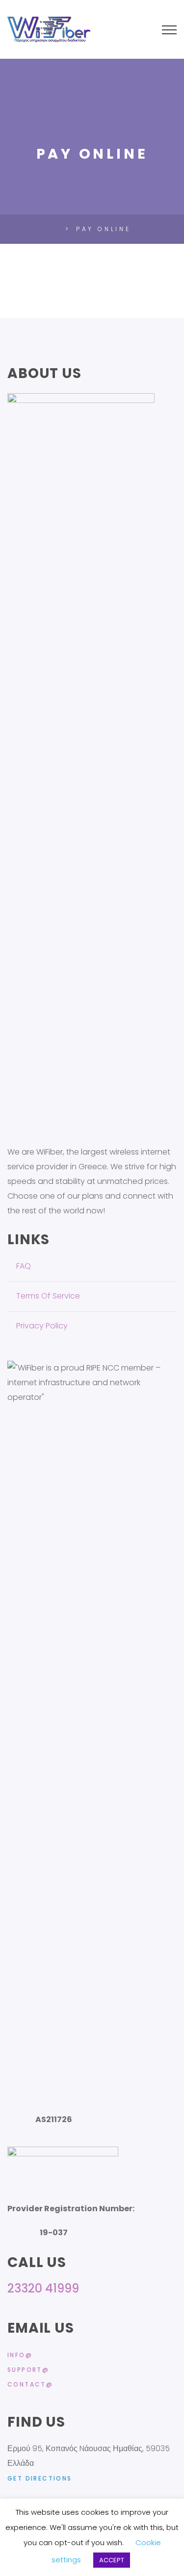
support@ (28, 2370)
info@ (20, 2355)
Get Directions (40, 2478)
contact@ (30, 2384)
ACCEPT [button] (112, 2560)
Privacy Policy (42, 1326)
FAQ (24, 1266)
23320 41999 (43, 2288)
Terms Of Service (48, 1296)
